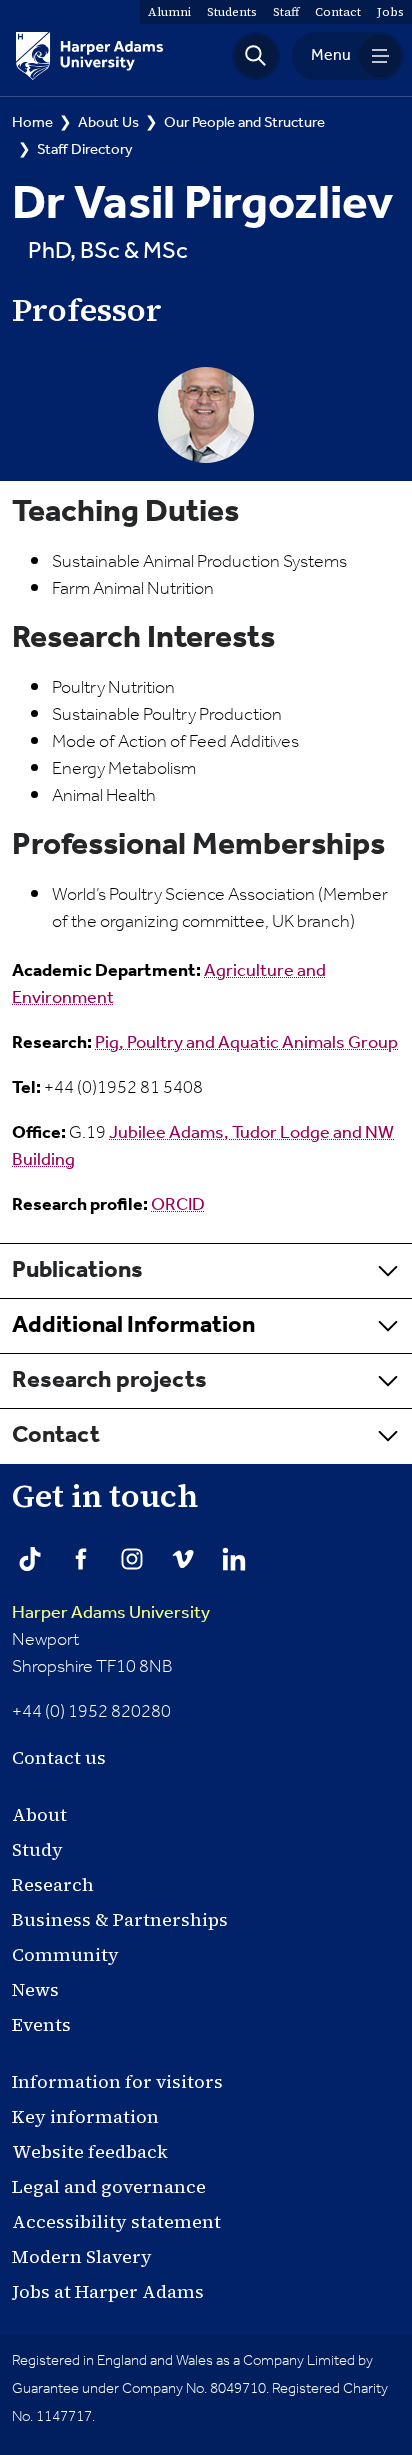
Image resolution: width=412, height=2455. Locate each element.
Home (32, 122)
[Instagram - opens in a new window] (132, 1559)
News (35, 1989)
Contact (338, 12)
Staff (286, 12)
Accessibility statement (116, 2221)
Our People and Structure (244, 122)
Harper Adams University (111, 1613)
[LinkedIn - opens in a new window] (234, 1559)
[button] (256, 56)
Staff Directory (85, 149)
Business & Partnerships (120, 1919)
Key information (85, 2116)
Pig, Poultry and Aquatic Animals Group (246, 1043)
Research (53, 1884)
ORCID (178, 1205)
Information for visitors (117, 2081)
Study (37, 1849)
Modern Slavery (82, 2256)
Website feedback (90, 2151)
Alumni (169, 12)
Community (65, 1954)
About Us (108, 122)
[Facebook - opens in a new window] (81, 1559)
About (39, 1814)
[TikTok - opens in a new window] (30, 1559)
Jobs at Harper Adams (108, 2291)
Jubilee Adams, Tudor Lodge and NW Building (203, 1146)
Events (41, 2024)
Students (232, 12)
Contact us (59, 1757)
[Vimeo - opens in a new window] (183, 1559)
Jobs (390, 12)
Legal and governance (109, 2186)
